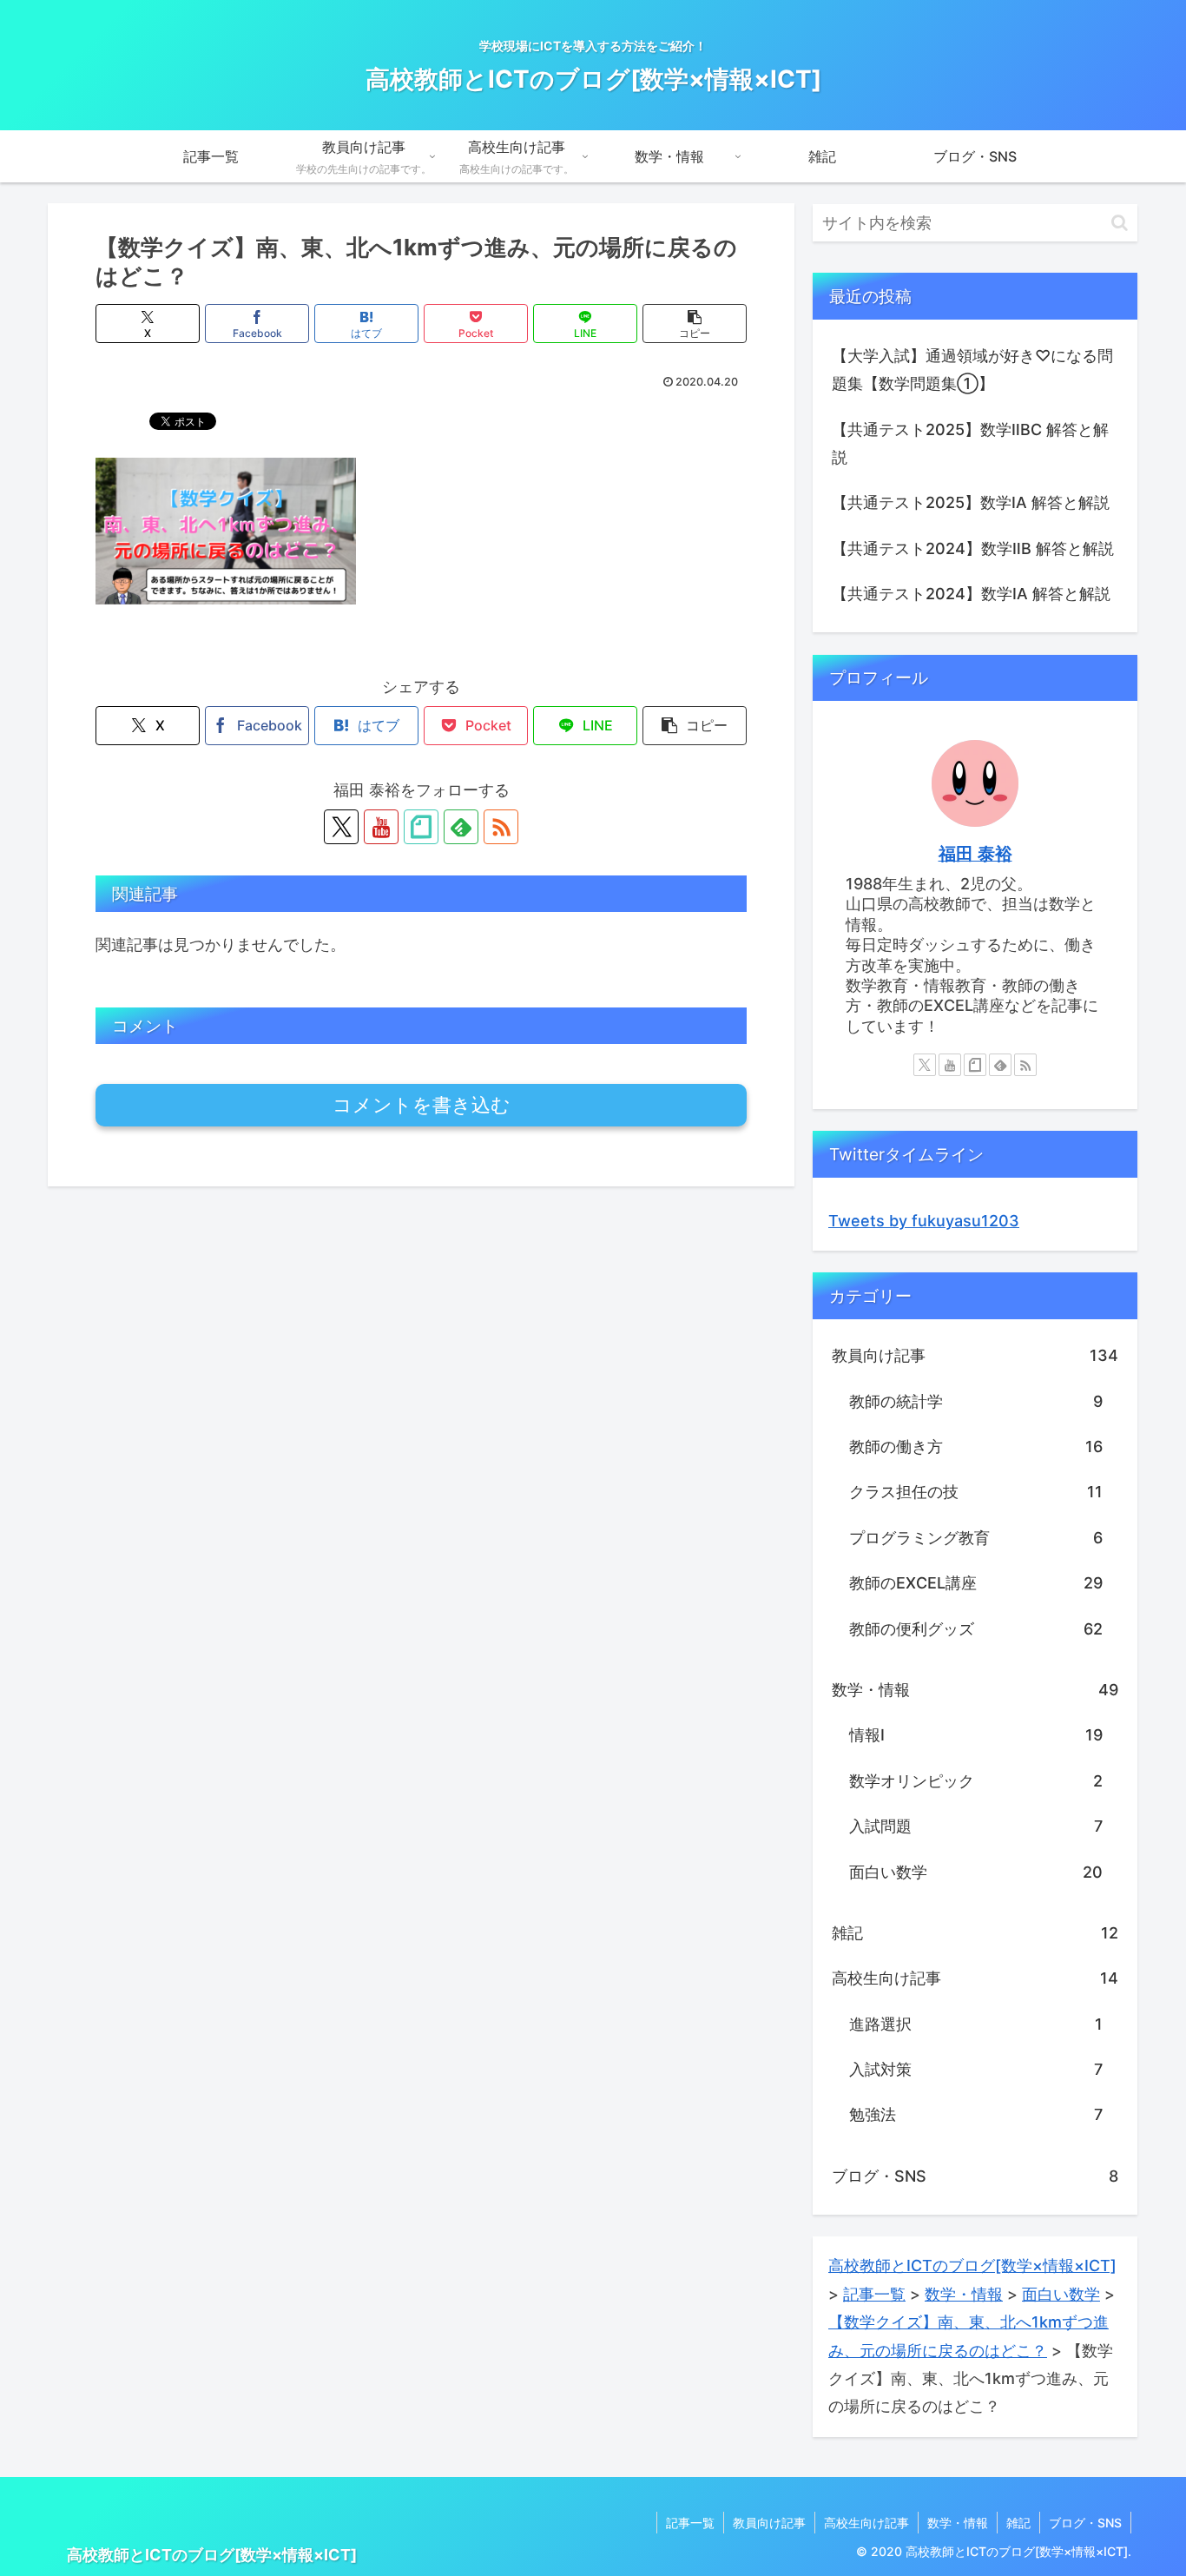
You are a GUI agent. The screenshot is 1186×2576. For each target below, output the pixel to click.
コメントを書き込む (422, 1105)
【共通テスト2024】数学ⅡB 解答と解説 (973, 548)
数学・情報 (958, 2523)
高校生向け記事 (866, 2523)
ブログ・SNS (1085, 2523)
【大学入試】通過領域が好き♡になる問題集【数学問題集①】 (972, 370)
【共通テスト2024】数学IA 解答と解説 (971, 594)
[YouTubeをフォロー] (381, 827)
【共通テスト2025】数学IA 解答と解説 (971, 502)
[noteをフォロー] (421, 827)
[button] (695, 324)
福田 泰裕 (975, 854)
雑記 (1018, 2523)
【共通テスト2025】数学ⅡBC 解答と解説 (970, 443)
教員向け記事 (769, 2523)
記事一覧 (690, 2523)
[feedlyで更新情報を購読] (461, 827)
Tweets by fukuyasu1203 (924, 1221)
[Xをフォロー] (341, 827)
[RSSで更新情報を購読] (501, 827)
